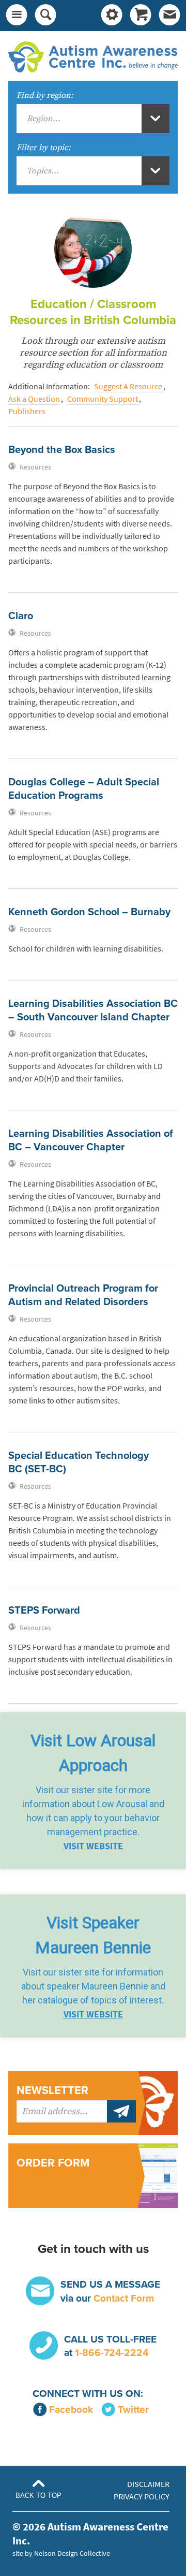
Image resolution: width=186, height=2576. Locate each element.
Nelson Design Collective (72, 2553)
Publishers (27, 411)
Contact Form (124, 2298)
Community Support (103, 399)
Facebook (71, 2410)
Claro (21, 616)
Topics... (43, 171)
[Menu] (17, 16)
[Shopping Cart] (141, 16)
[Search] (45, 16)
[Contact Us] (169, 16)
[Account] (112, 16)
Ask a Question (34, 399)
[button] (93, 1791)
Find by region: (45, 95)
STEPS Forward (44, 1611)
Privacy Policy (142, 2497)
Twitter (133, 2410)
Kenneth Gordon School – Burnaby (89, 912)
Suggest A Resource (128, 386)
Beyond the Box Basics (62, 450)
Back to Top (38, 2495)
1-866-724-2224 (112, 2353)
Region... (44, 119)
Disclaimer (148, 2484)
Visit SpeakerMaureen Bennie (93, 1935)
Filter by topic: (44, 148)
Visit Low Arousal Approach (93, 1753)
